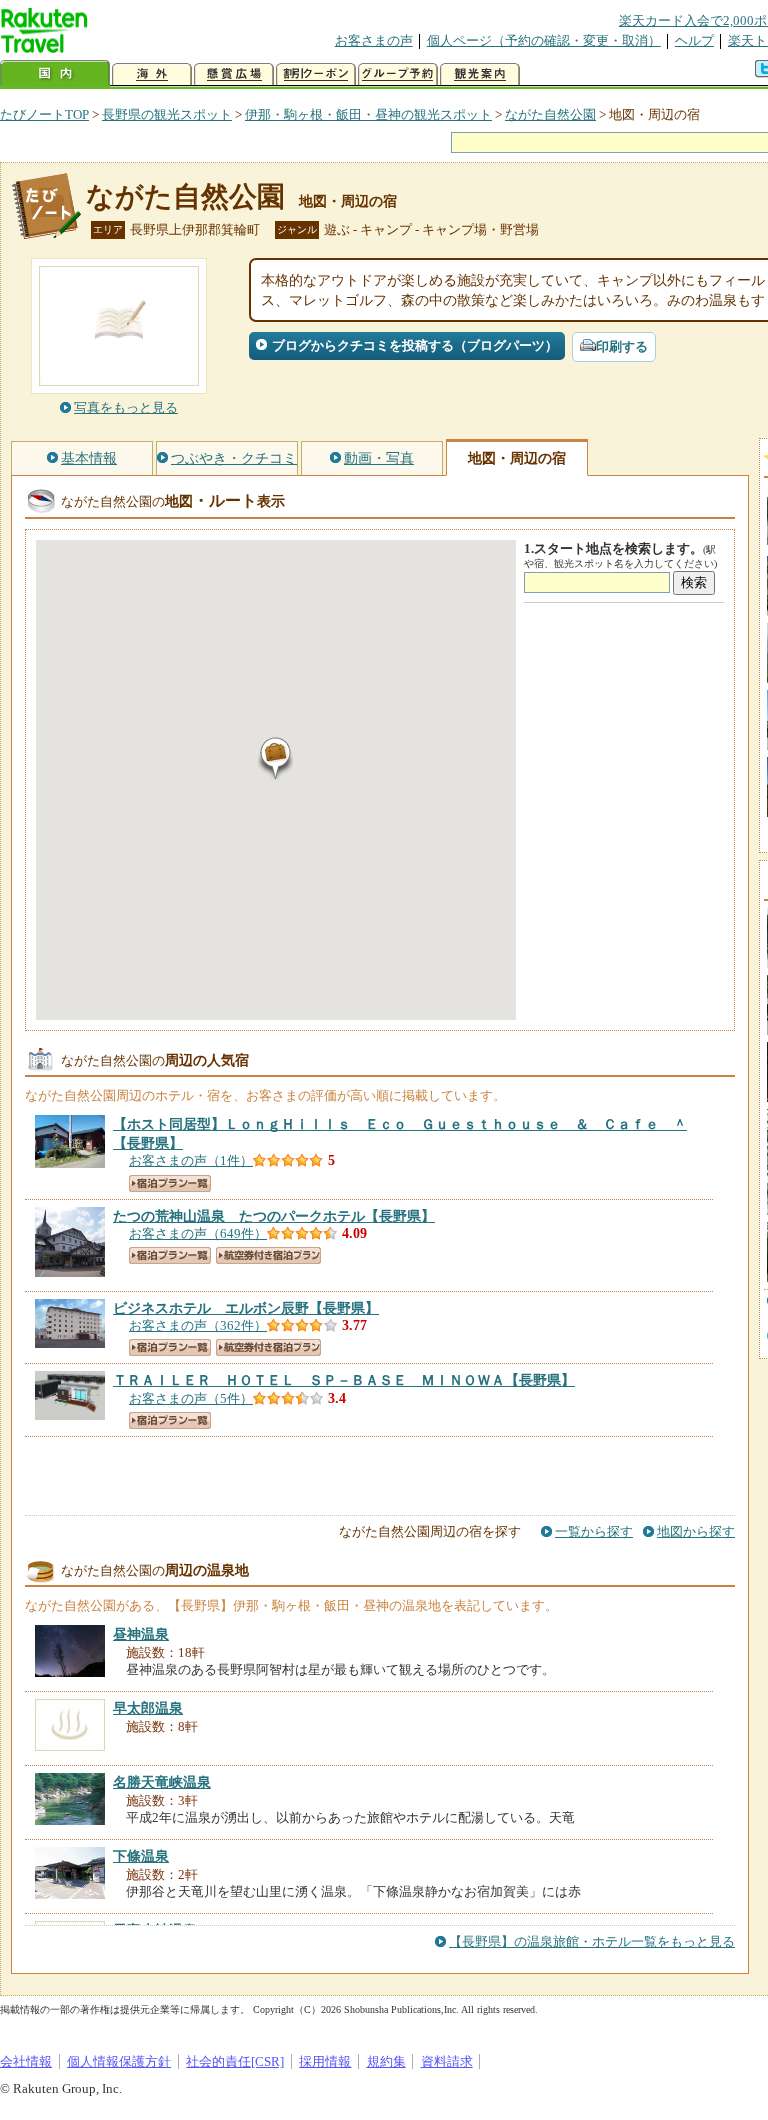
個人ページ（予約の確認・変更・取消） (544, 40)
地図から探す (696, 1531)
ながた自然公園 (550, 114)
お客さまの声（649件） (198, 1233)
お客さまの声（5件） (191, 1398)
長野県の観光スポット (167, 114)
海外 (152, 74)
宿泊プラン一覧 (170, 1183)
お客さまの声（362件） (198, 1325)
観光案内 (480, 74)
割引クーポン (316, 74)
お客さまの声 (374, 40)
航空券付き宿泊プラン (268, 1255)
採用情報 (325, 2061)
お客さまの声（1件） (191, 1160)
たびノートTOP (44, 114)
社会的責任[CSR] (235, 2061)
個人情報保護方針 (119, 2061)
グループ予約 (398, 74)
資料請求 (447, 2061)
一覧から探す (594, 1531)
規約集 (386, 2061)
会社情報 (26, 2061)
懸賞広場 (234, 74)
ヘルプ (694, 40)
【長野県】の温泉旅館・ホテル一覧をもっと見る (592, 1941)
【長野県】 (274, 1216)
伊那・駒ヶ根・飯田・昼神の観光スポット (368, 114)
